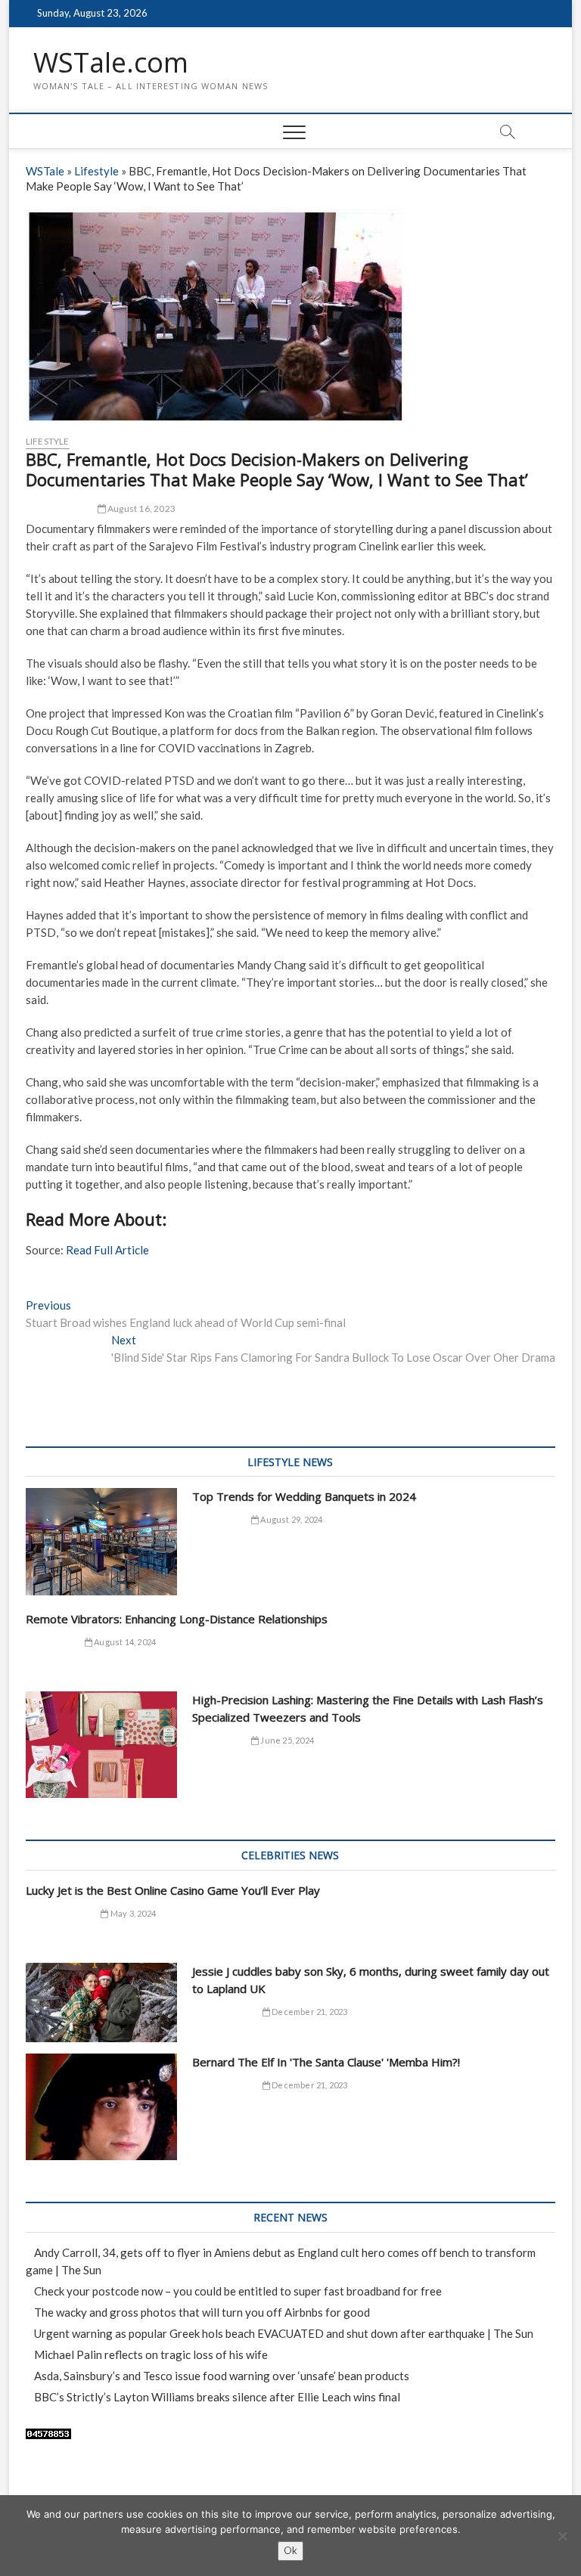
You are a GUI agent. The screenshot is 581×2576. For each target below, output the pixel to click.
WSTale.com (111, 63)
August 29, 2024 (290, 1519)
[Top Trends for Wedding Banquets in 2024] (101, 1542)
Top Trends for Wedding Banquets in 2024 (304, 1496)
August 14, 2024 (124, 1642)
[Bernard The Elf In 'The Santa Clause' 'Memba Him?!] (101, 2107)
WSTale (45, 171)
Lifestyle (96, 171)
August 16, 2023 (141, 508)
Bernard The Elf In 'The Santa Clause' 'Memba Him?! (326, 2062)
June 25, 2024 (286, 1740)
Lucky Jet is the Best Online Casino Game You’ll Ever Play (173, 1890)
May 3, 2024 (132, 1913)
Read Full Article (107, 1250)
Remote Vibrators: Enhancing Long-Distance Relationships (177, 1619)
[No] (562, 2536)
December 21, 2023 (309, 2012)
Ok (290, 2550)
